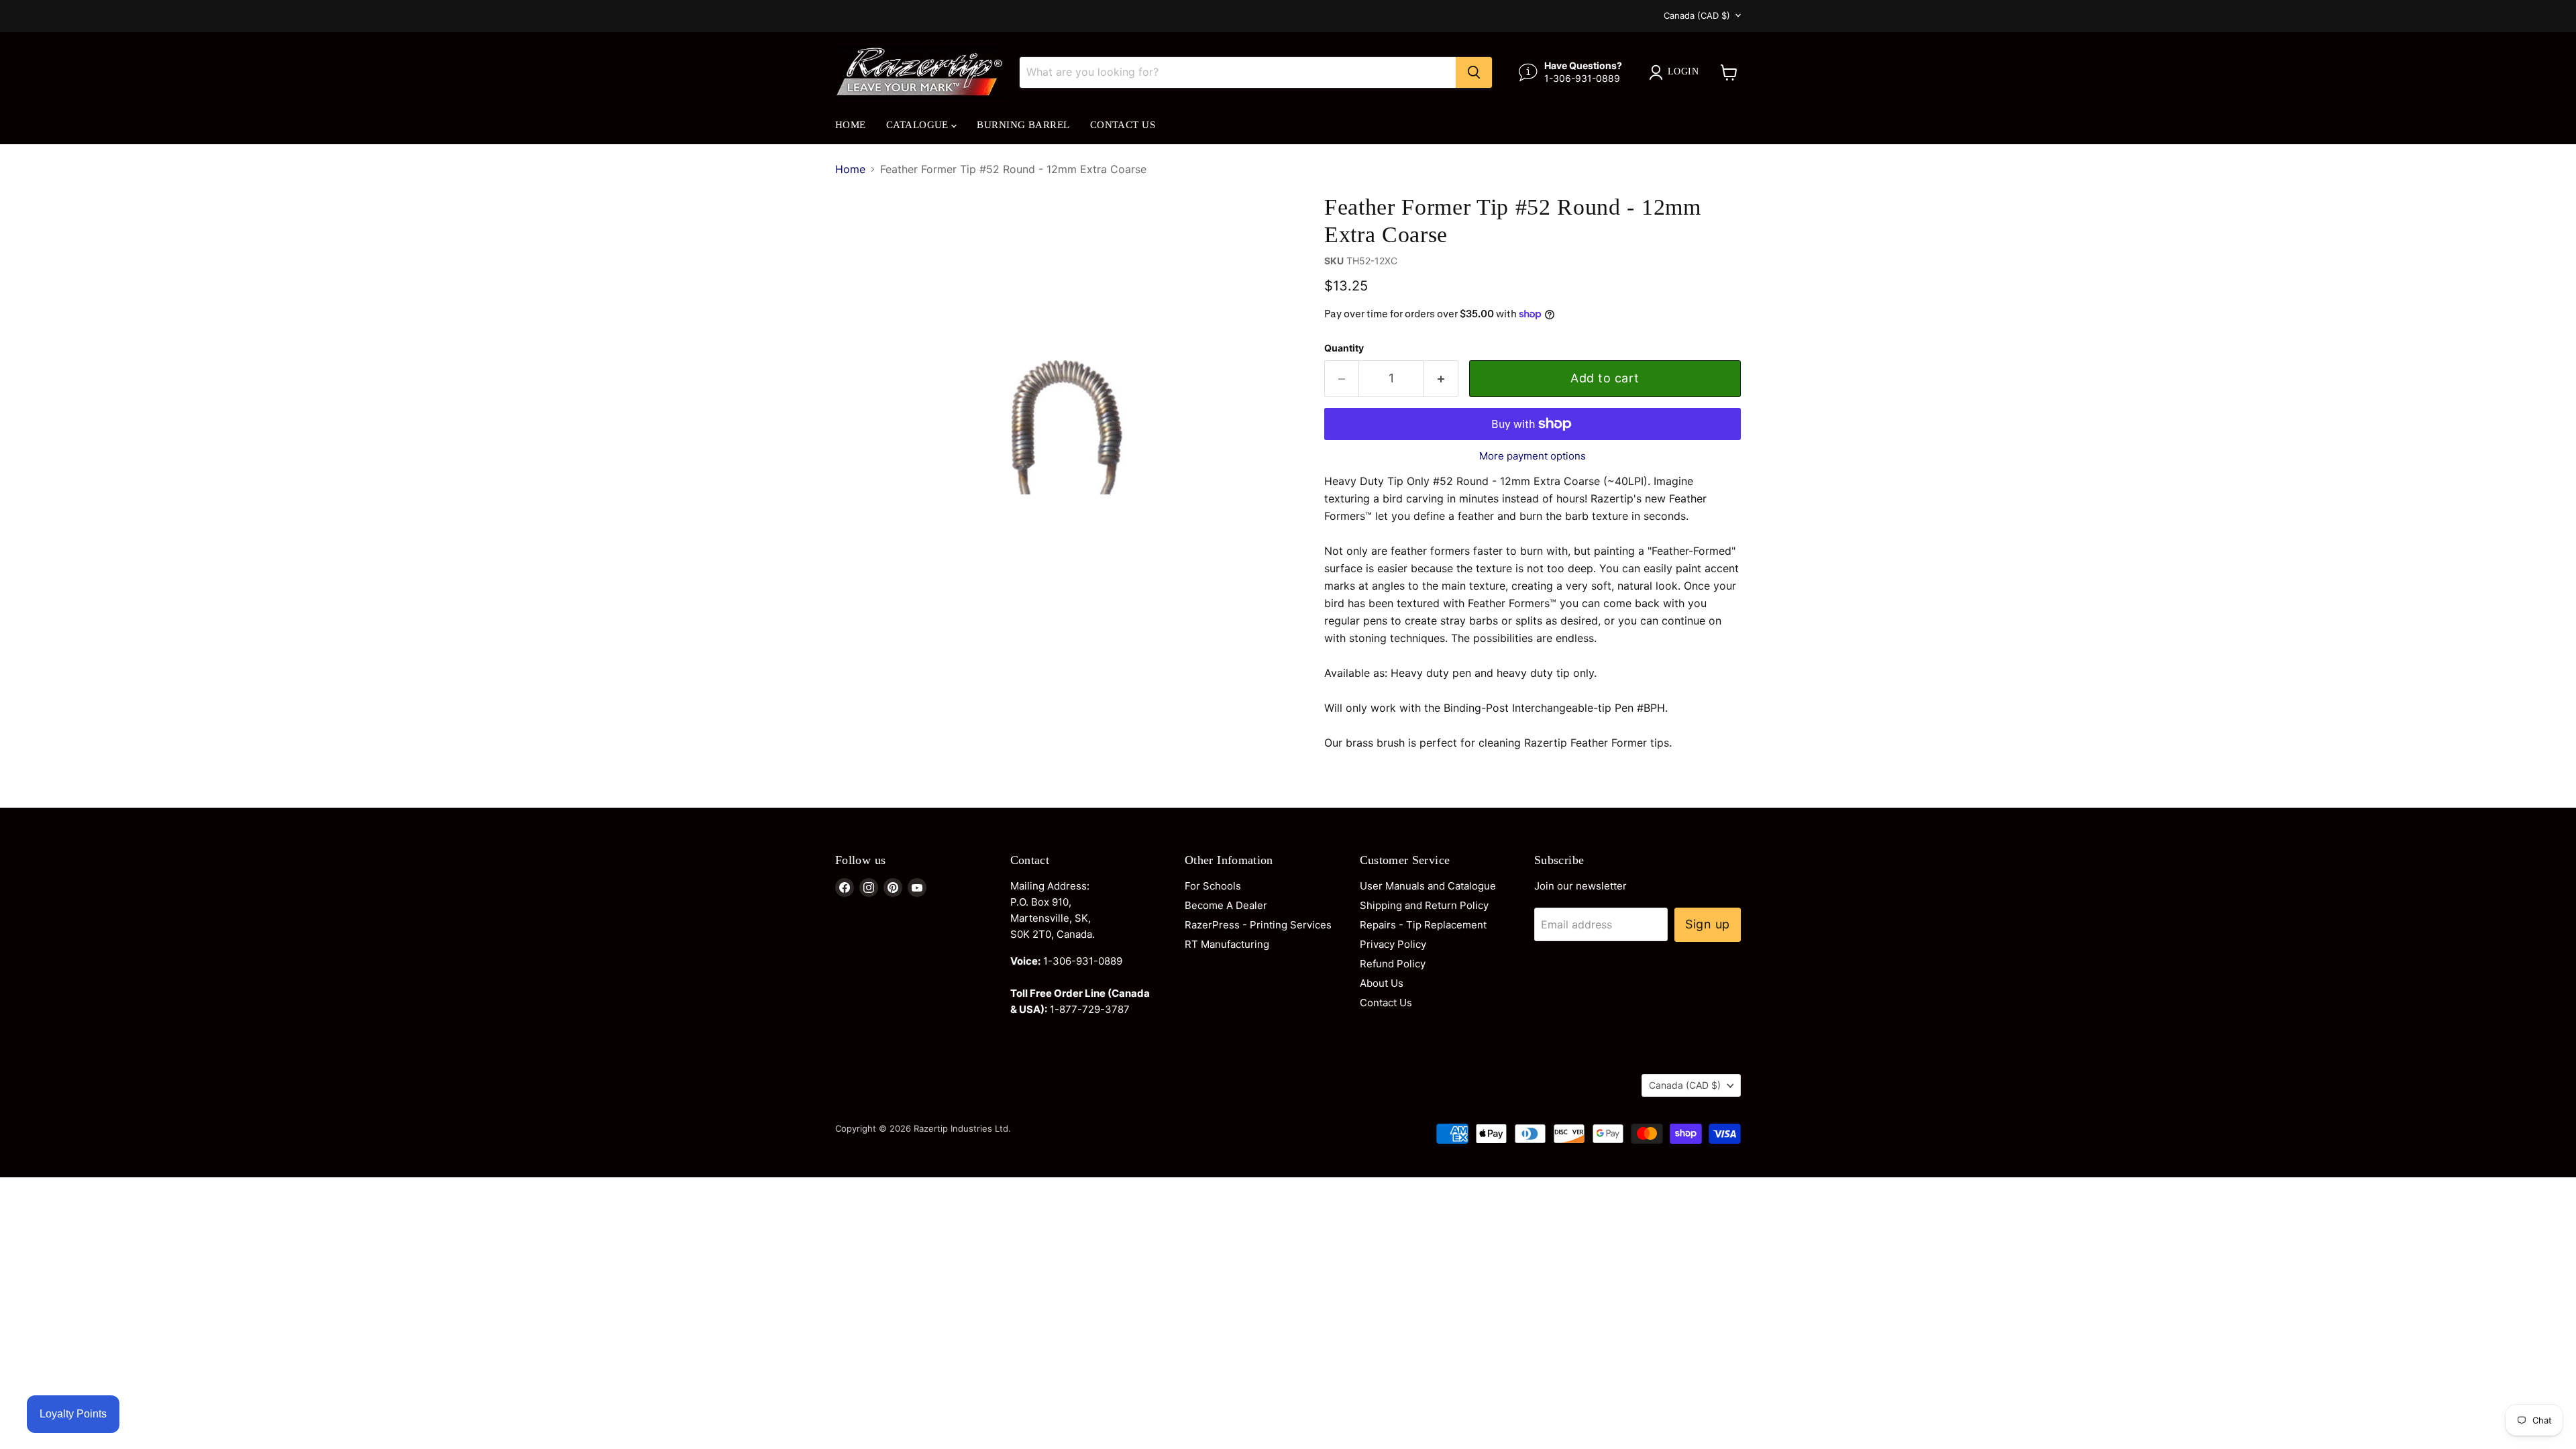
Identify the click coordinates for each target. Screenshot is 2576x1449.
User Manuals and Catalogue (1428, 886)
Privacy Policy (1393, 944)
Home (851, 125)
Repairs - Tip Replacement (1423, 925)
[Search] (1474, 72)
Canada (1697, 15)
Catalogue (919, 125)
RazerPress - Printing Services (1258, 925)
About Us (1382, 983)
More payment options (1533, 456)
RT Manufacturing (1227, 944)
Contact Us (1123, 125)
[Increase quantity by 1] (1441, 379)
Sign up (1708, 924)
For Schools (1213, 886)
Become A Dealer (1226, 905)
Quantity (1344, 348)
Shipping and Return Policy (1424, 905)
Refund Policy (1393, 964)
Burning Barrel (1023, 125)
